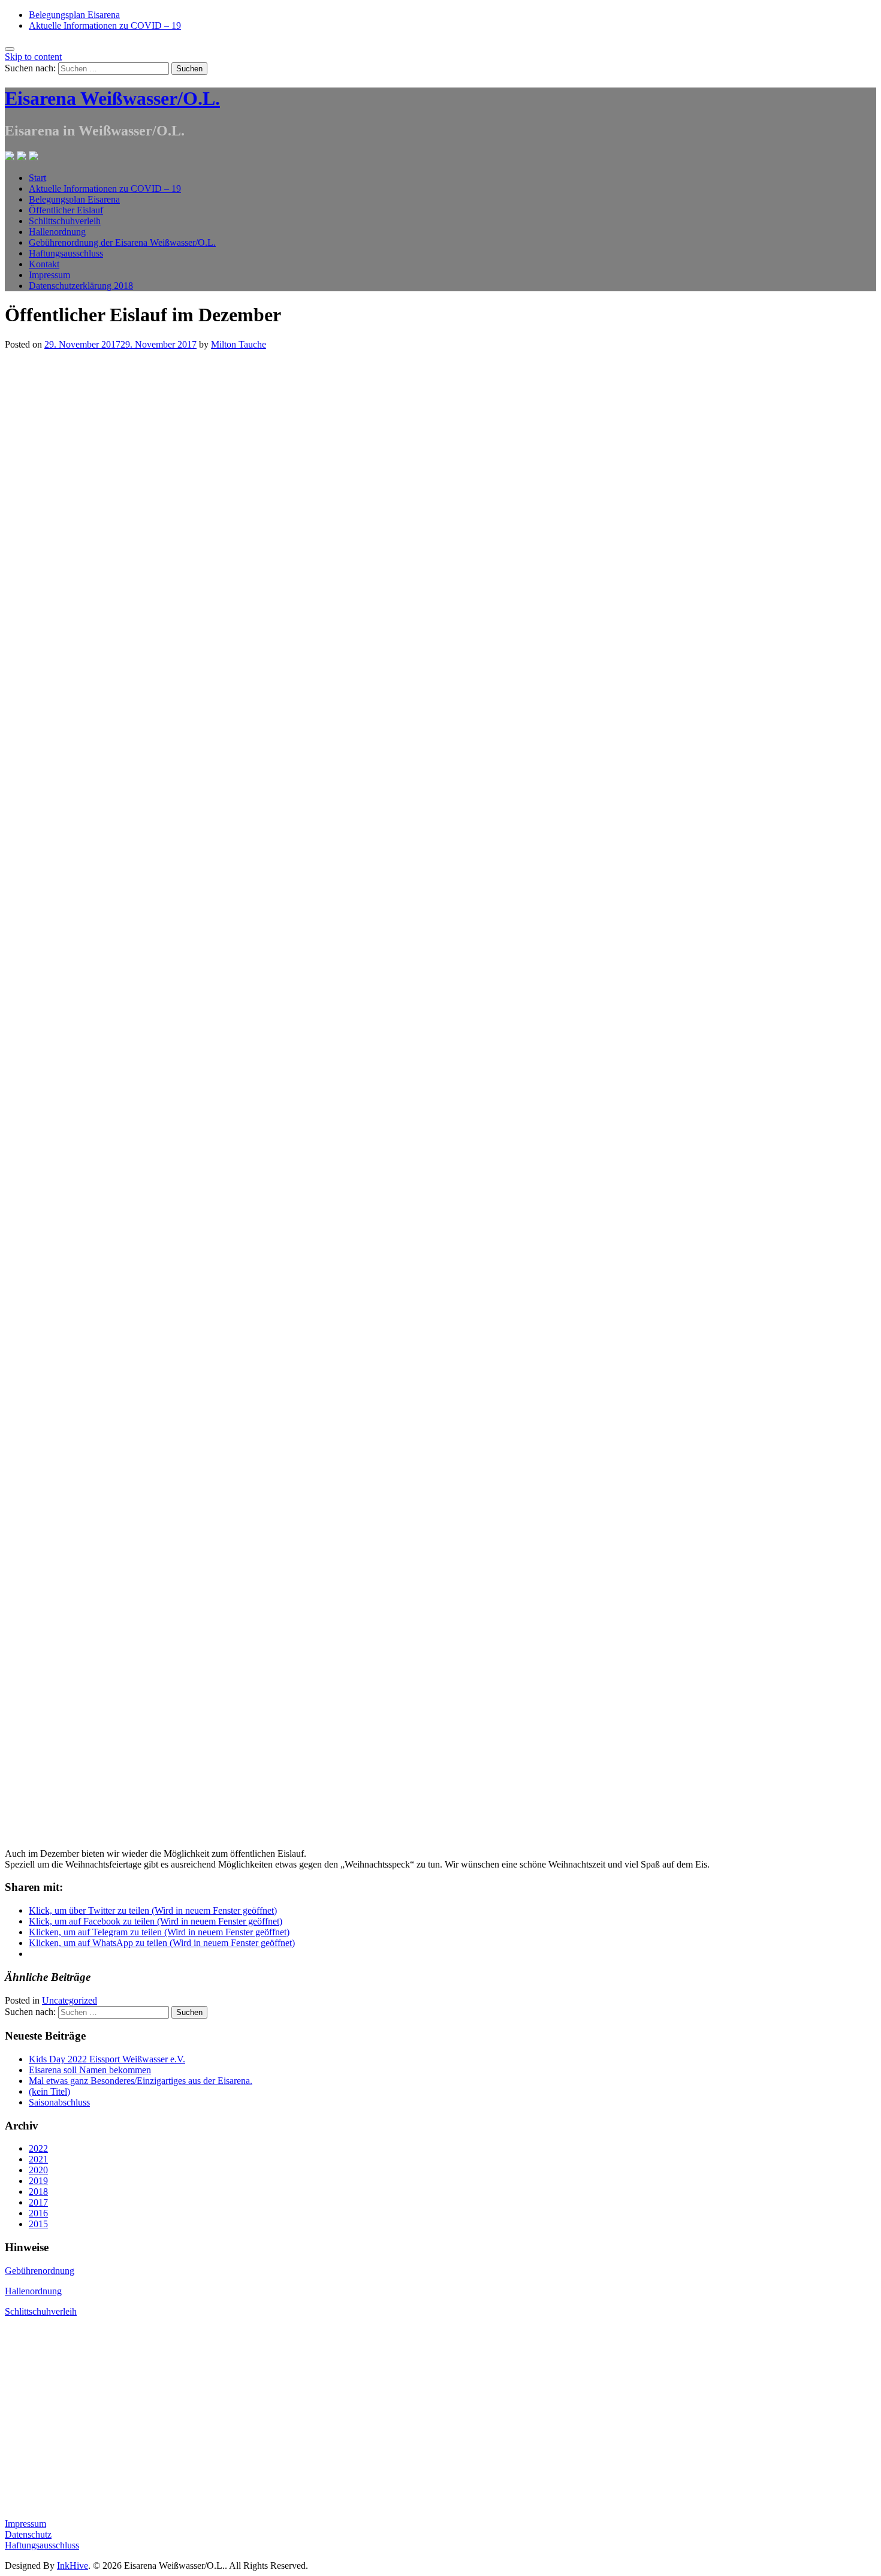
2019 (38, 2181)
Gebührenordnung (40, 2271)
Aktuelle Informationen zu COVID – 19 (105, 25)
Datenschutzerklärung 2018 (81, 286)
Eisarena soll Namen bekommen (90, 2070)
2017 (38, 2202)
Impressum (49, 275)
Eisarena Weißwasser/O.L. (112, 98)
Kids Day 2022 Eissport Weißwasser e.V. (107, 2059)
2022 (38, 2148)
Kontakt (44, 264)
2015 (38, 2224)
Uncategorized (70, 2000)
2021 (38, 2159)
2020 (38, 2170)
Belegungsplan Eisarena (74, 15)
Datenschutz (28, 2534)
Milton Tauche (239, 344)
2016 (38, 2213)
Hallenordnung (57, 232)
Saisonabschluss (59, 2102)
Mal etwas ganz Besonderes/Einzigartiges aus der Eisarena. (141, 2081)
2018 (38, 2192)
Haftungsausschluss (66, 253)
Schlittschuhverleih (65, 221)
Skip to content (33, 57)
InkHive (73, 2566)
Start (37, 178)
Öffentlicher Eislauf (66, 210)
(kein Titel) (49, 2091)
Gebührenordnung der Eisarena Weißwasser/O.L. (122, 242)
